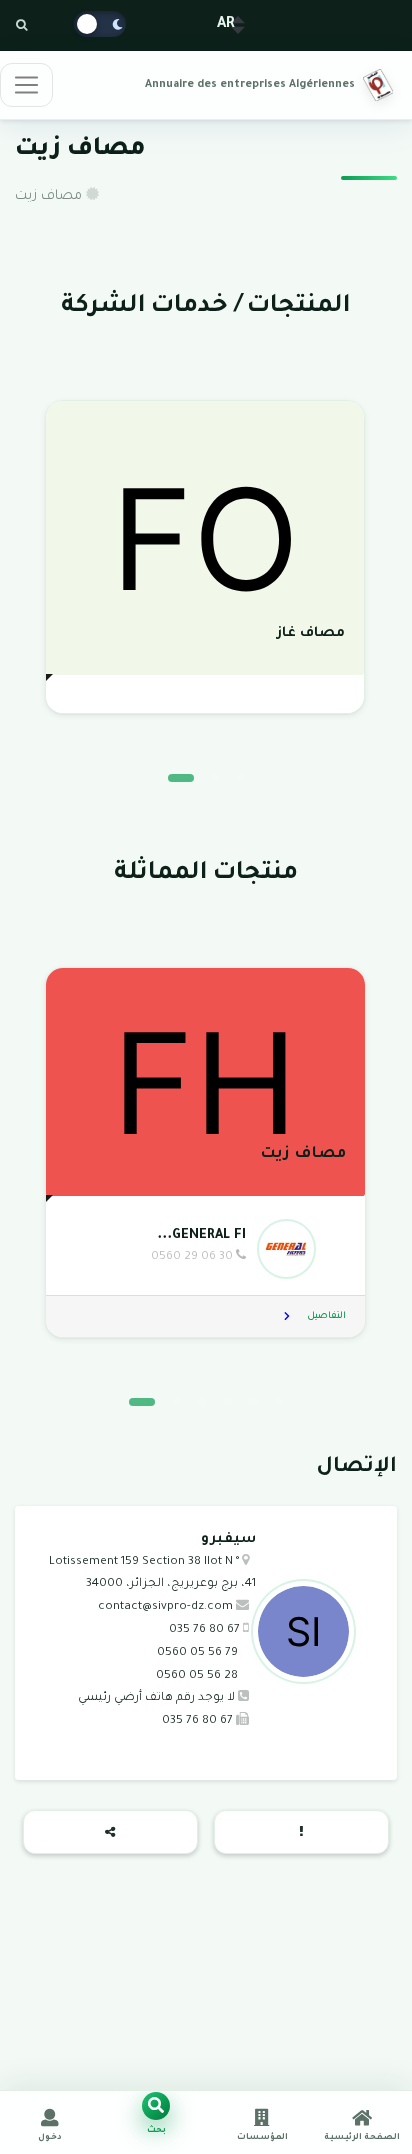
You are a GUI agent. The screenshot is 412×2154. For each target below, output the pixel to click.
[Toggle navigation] (26, 85)
